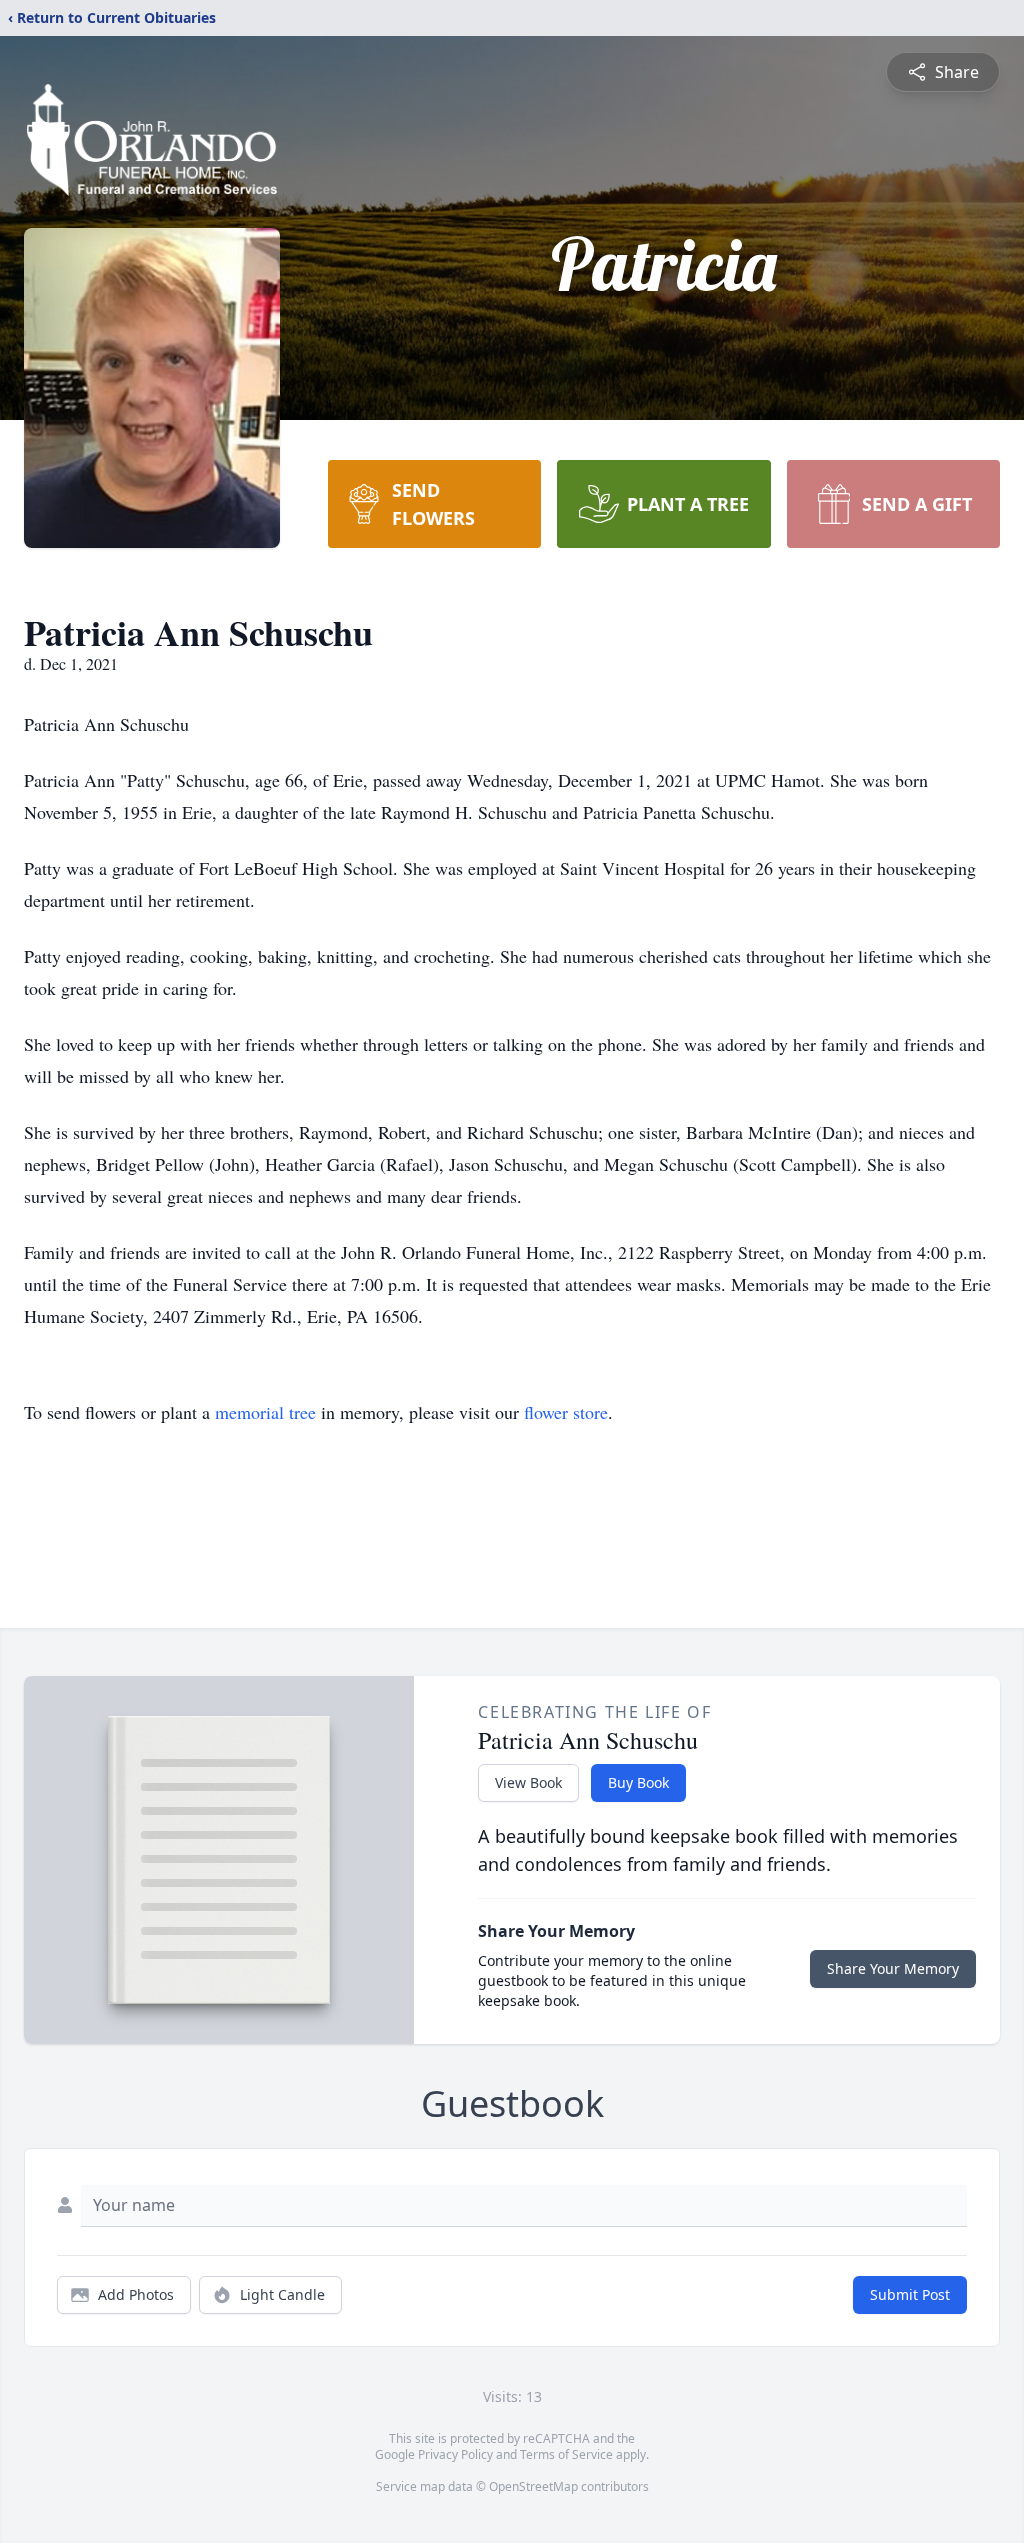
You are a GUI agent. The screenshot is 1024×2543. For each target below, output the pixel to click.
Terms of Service (566, 2454)
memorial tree (265, 1412)
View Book (528, 1782)
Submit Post (910, 2294)
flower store (566, 1412)
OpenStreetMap (533, 2486)
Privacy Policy (455, 2454)
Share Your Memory (893, 1968)
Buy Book (638, 1782)
